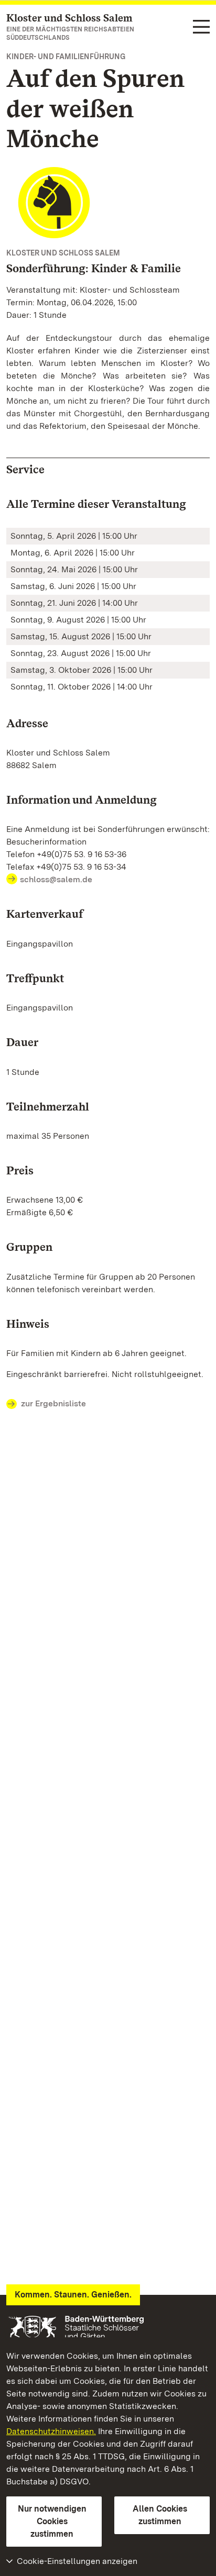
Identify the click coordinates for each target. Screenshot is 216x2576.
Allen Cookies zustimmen (160, 2515)
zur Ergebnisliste (53, 1403)
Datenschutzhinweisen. (51, 2431)
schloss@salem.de (56, 879)
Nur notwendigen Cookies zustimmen (52, 2521)
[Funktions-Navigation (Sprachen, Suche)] (201, 27)
